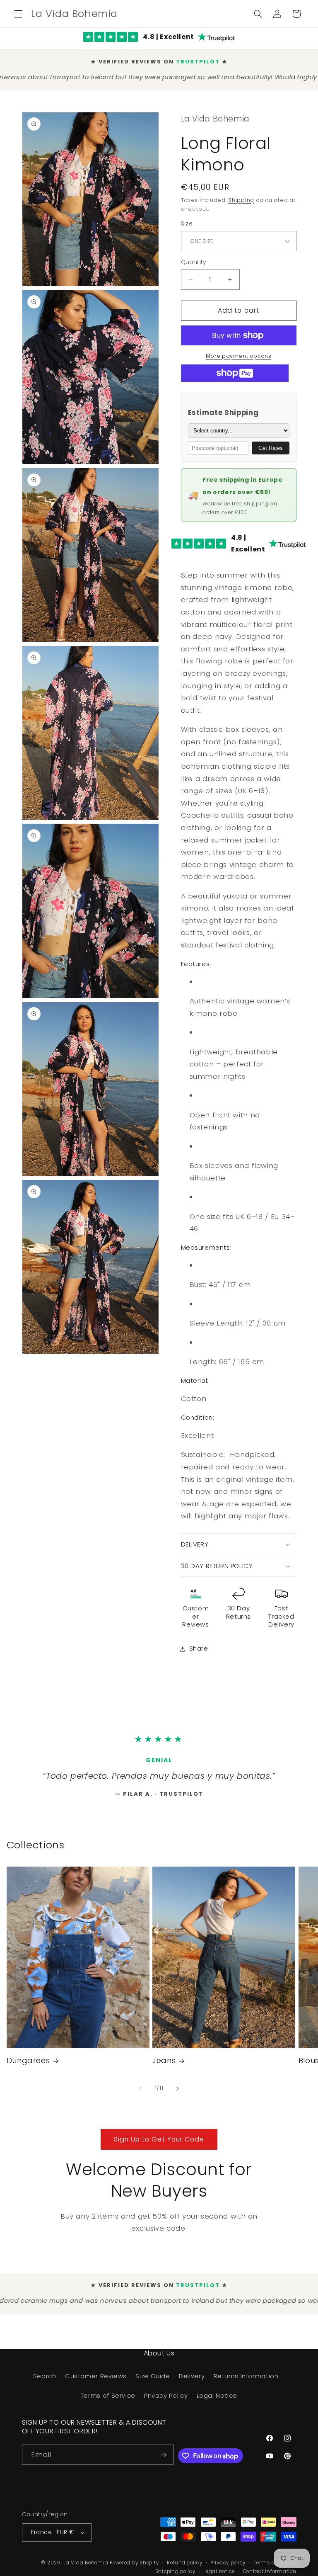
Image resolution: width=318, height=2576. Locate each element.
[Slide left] (140, 2095)
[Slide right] (178, 2095)
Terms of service (275, 2569)
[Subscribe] (164, 2461)
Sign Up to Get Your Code (159, 2145)
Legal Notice (217, 2402)
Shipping (241, 196)
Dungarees (28, 2067)
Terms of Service (108, 2402)
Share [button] (199, 1644)
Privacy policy (228, 2569)
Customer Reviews (96, 2382)
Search (45, 2382)
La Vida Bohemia (87, 2569)
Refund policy (185, 2569)
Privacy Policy (166, 2402)
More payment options (239, 352)
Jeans (164, 2067)
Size (187, 220)
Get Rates (271, 444)
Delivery (192, 2382)
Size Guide (153, 2382)
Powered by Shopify (134, 2569)
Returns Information (246, 2382)
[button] (18, 14)
